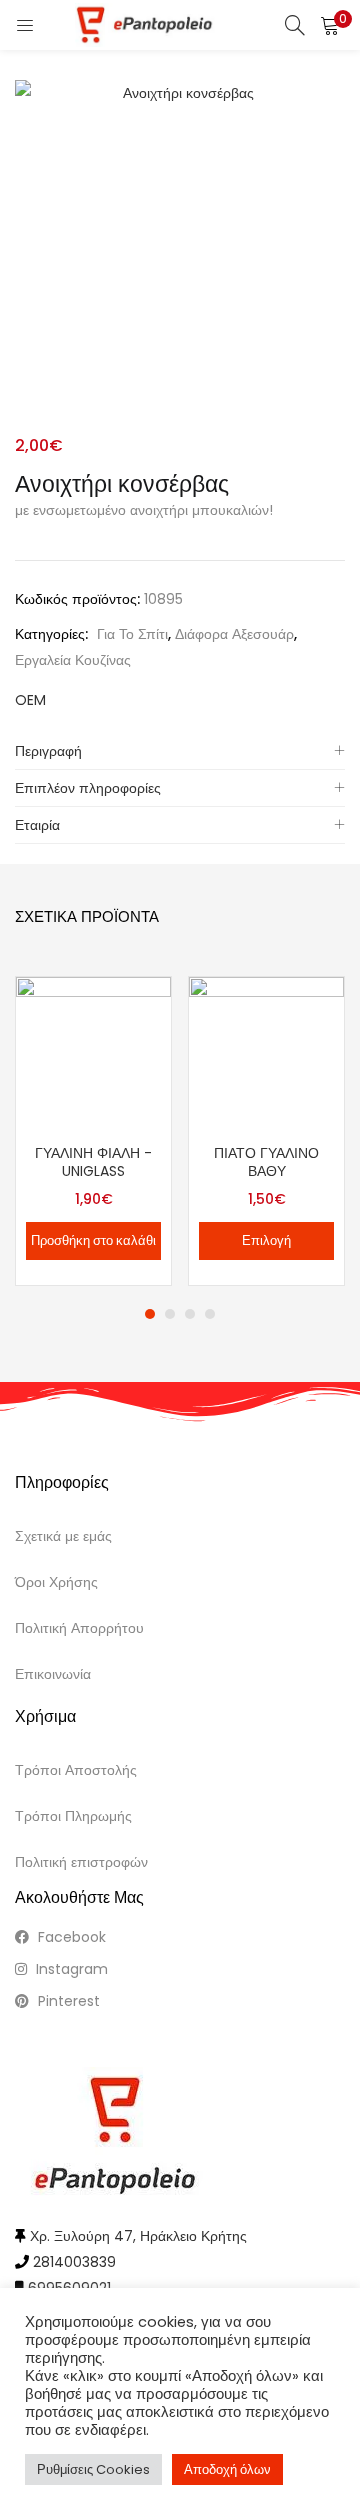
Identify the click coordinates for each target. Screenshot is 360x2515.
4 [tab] (210, 1314)
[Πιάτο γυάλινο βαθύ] (266, 1053)
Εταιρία (37, 825)
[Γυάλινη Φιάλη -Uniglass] (93, 1053)
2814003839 (74, 2262)
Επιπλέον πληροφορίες (88, 788)
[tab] (180, 751)
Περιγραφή (48, 751)
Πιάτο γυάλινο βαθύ (266, 1162)
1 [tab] (150, 1314)
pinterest (67, 2001)
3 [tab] (190, 1314)
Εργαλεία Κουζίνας (73, 660)
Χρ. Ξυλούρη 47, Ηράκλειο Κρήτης (138, 2236)
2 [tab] (170, 1314)
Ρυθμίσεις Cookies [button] (93, 2469)
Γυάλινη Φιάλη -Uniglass (93, 1162)
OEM (30, 700)
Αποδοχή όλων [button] (227, 2469)
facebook (70, 1937)
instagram (70, 1969)
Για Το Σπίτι (132, 634)
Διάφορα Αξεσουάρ (234, 634)
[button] (330, 25)
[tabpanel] (93, 1131)
